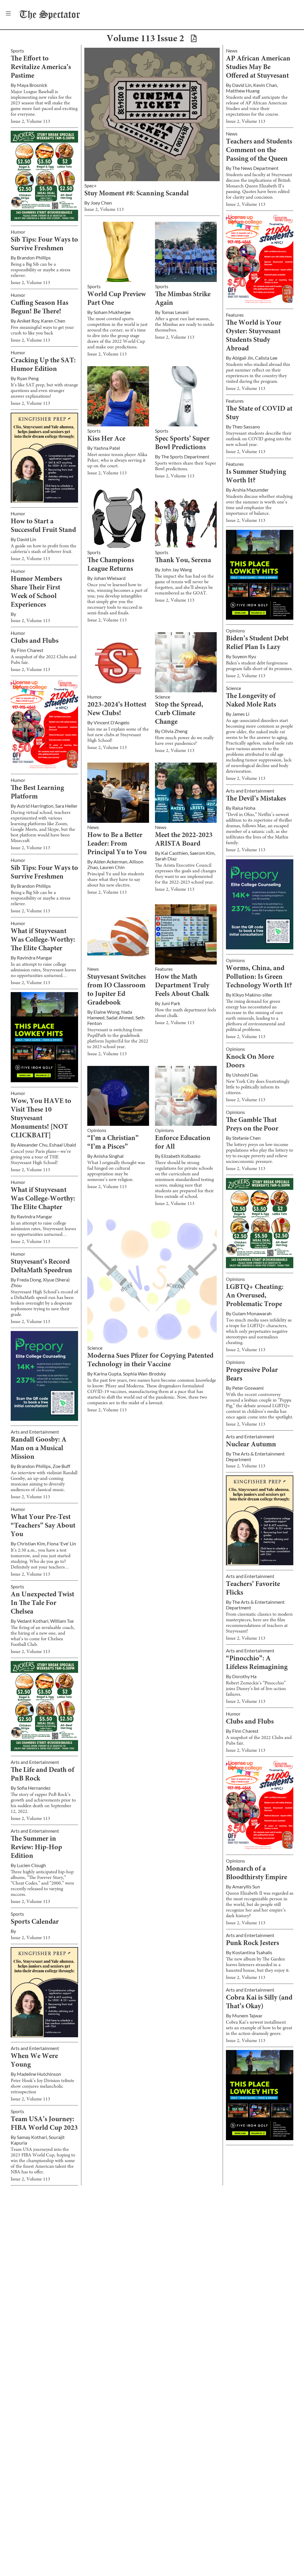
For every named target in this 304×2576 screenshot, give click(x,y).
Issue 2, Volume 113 (30, 122)
